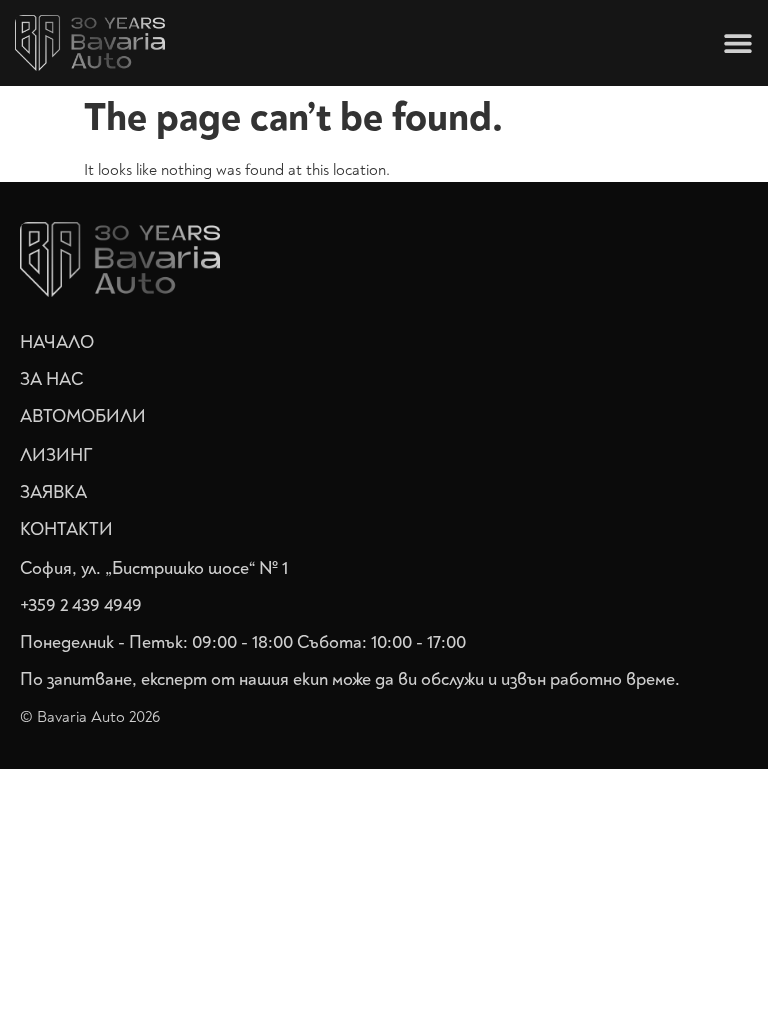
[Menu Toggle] (738, 43)
